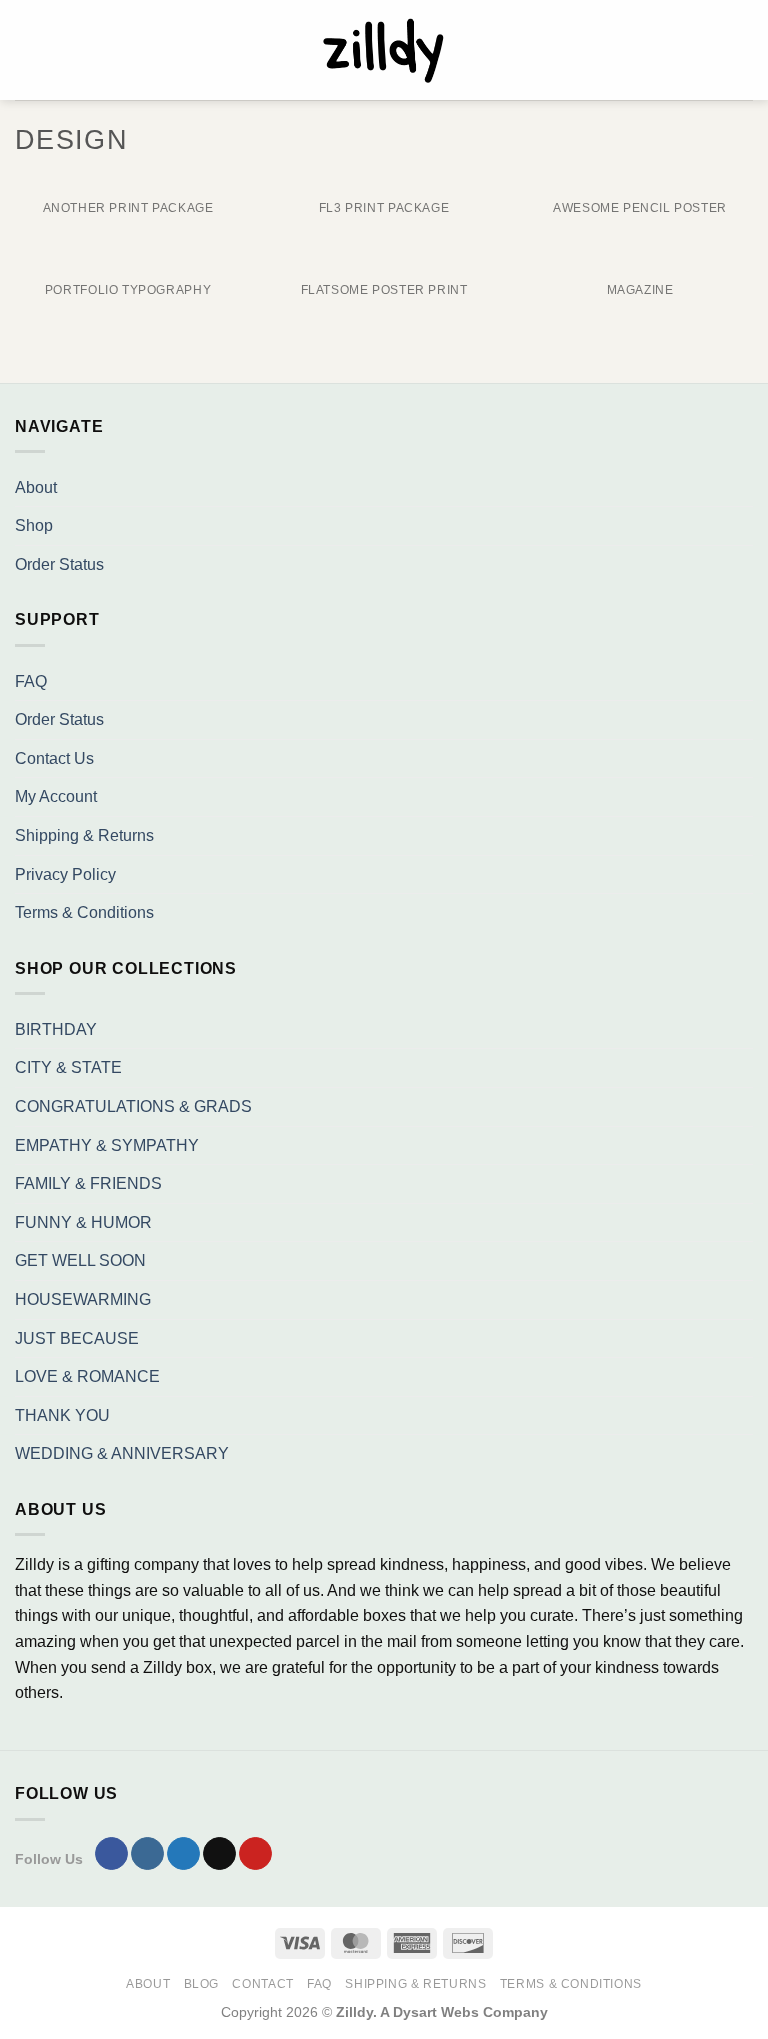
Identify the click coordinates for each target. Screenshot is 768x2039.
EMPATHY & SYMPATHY (107, 1145)
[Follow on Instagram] (147, 1854)
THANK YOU (62, 1415)
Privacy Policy (65, 874)
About (36, 487)
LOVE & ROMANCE (87, 1376)
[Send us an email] (219, 1854)
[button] (27, 49)
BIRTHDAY (56, 1029)
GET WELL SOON (80, 1260)
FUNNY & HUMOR (83, 1222)
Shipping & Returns (84, 835)
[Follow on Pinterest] (255, 1854)
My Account (56, 796)
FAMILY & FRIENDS (88, 1183)
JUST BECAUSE (77, 1338)
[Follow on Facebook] (111, 1854)
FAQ (31, 681)
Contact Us (54, 758)
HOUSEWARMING (83, 1299)
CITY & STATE (68, 1067)
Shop (34, 525)
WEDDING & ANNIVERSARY (122, 1453)
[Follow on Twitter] (183, 1854)
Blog (201, 1984)
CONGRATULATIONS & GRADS (133, 1106)
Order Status (59, 564)
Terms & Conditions (84, 912)
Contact (262, 1984)
